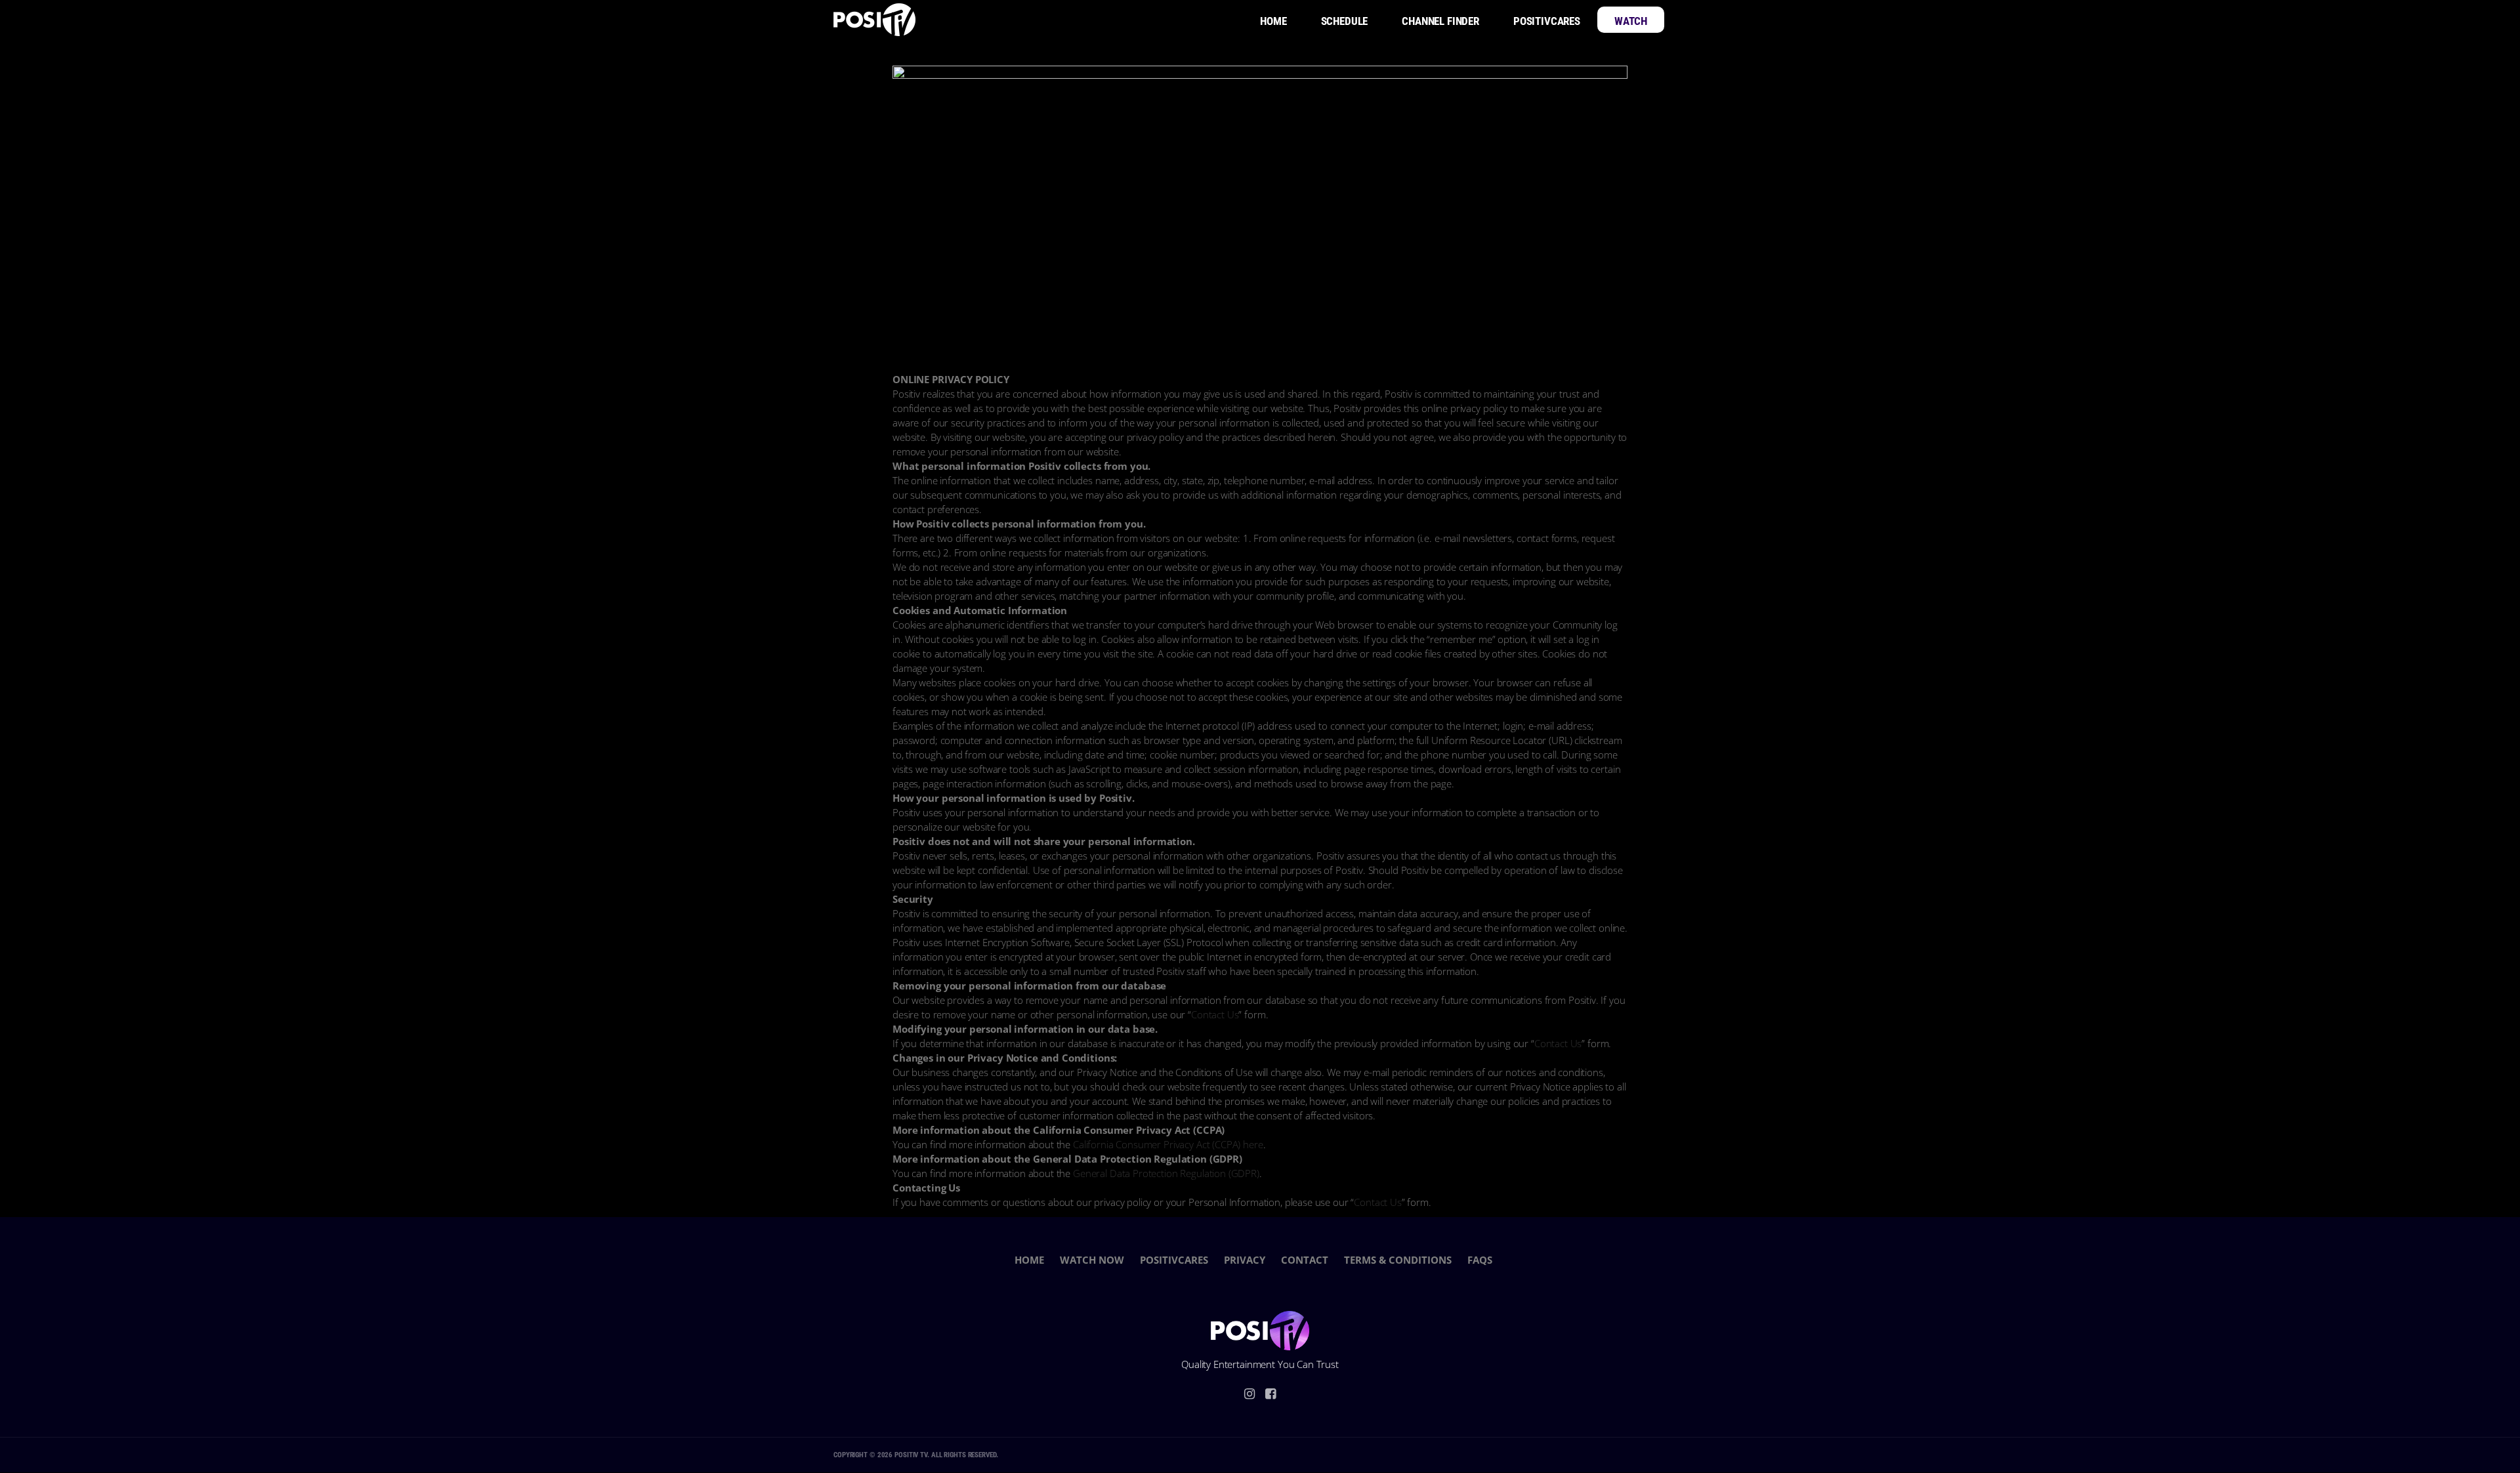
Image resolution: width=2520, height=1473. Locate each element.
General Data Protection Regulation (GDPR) (1166, 1173)
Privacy (1245, 1260)
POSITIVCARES (1174, 1260)
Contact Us (1215, 1014)
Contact (1305, 1260)
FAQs (1480, 1260)
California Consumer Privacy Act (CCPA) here (1168, 1144)
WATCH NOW (1092, 1260)
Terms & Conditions (1398, 1260)
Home (1029, 1260)
